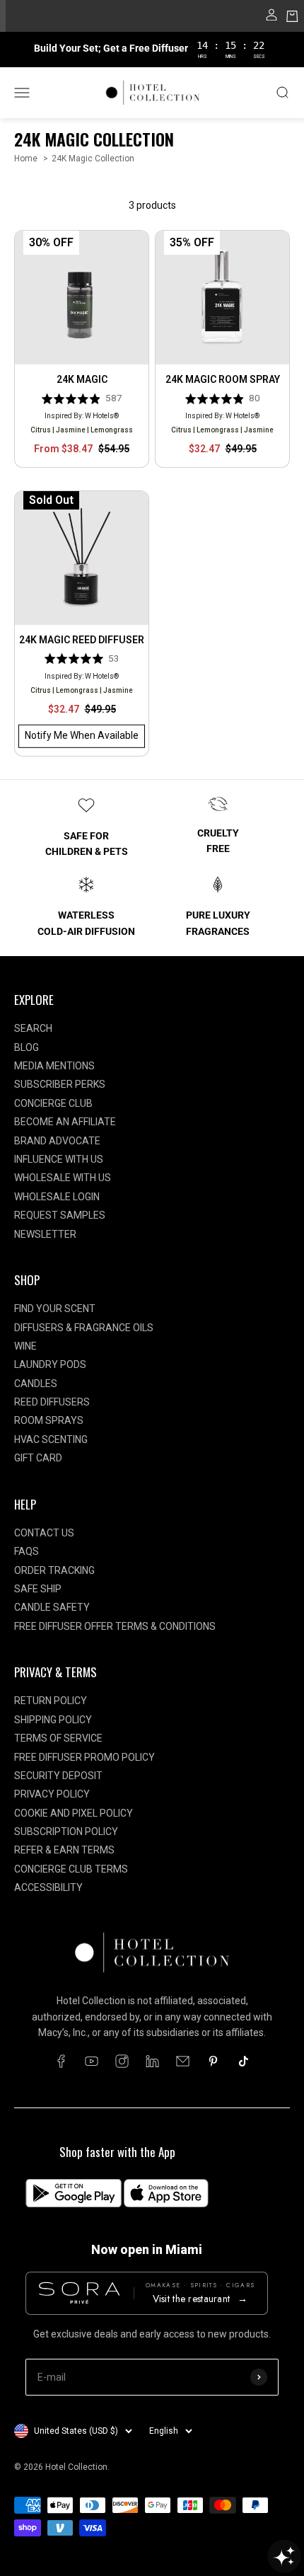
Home (26, 159)
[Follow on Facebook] (61, 2061)
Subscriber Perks (60, 1084)
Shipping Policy (53, 1720)
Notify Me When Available (82, 735)
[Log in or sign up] (271, 18)
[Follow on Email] (183, 2061)
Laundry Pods (50, 1364)
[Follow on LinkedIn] (152, 2061)
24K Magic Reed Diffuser (82, 640)
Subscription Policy (66, 1832)
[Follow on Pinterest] (213, 2061)
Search (33, 1028)
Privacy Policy (52, 1794)
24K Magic (82, 379)
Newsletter (45, 1234)
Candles (36, 1384)
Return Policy (51, 1701)
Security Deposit (58, 1776)
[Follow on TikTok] (244, 2061)
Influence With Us (59, 1159)
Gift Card (38, 1458)
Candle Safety (52, 1607)
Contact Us (44, 1533)
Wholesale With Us (63, 1178)
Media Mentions (54, 1066)
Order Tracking (54, 1570)
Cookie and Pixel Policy (74, 1813)
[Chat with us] (284, 2556)
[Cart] (292, 18)
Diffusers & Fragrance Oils (84, 1328)
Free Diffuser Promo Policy (84, 1757)
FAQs (27, 1551)
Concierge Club (53, 1103)
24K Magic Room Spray (223, 379)
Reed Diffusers (52, 1402)
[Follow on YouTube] (92, 2061)
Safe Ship (38, 1589)
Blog (27, 1047)
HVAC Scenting (51, 1439)
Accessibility (48, 1887)
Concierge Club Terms (71, 1869)
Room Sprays (49, 1420)
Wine (25, 1346)
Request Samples (60, 1215)
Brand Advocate (57, 1141)
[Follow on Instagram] (122, 2061)
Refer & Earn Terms (64, 1850)
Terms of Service (58, 1738)
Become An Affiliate (65, 1122)
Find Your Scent (55, 1309)
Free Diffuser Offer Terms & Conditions (115, 1626)
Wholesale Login (57, 1197)
